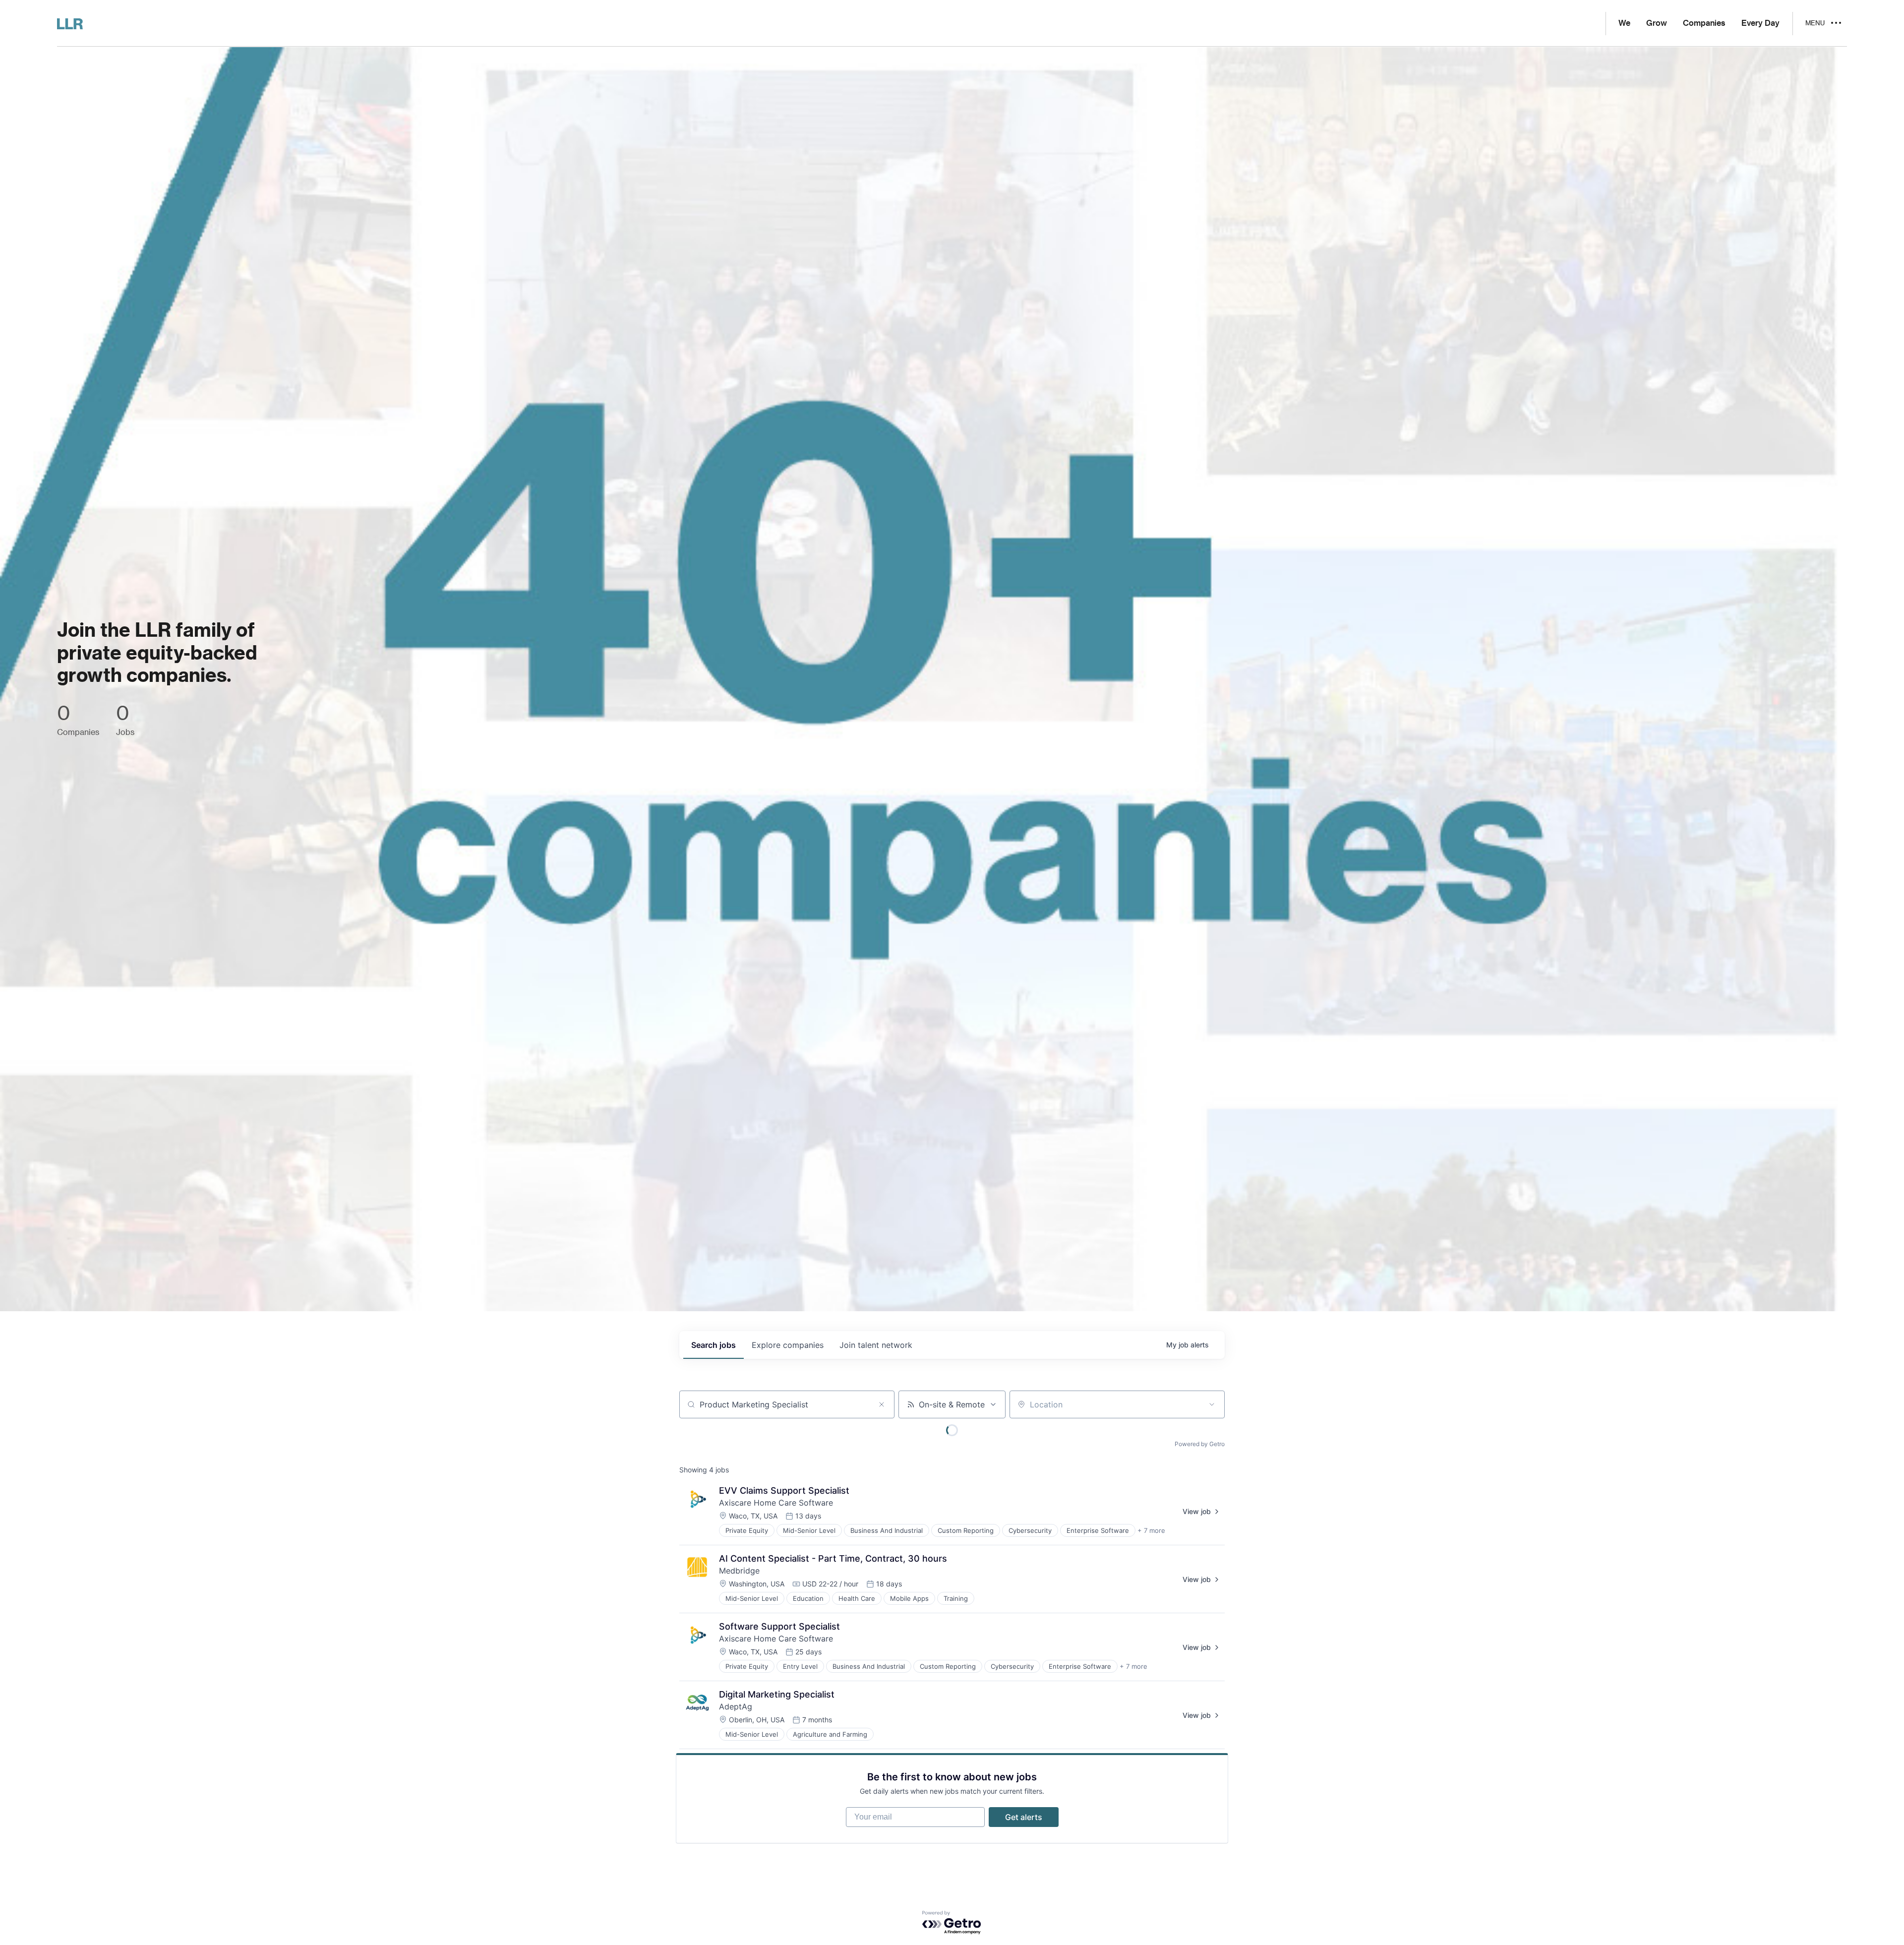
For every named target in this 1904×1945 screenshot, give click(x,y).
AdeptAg (736, 1706)
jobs (714, 1345)
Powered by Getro (1200, 1444)
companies (788, 1345)
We (1624, 23)
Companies (1704, 23)
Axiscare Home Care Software (776, 1503)
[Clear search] (882, 1404)
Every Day (1760, 23)
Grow (1657, 23)
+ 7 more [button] (1151, 1530)
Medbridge (739, 1571)
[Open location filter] (1212, 1404)
